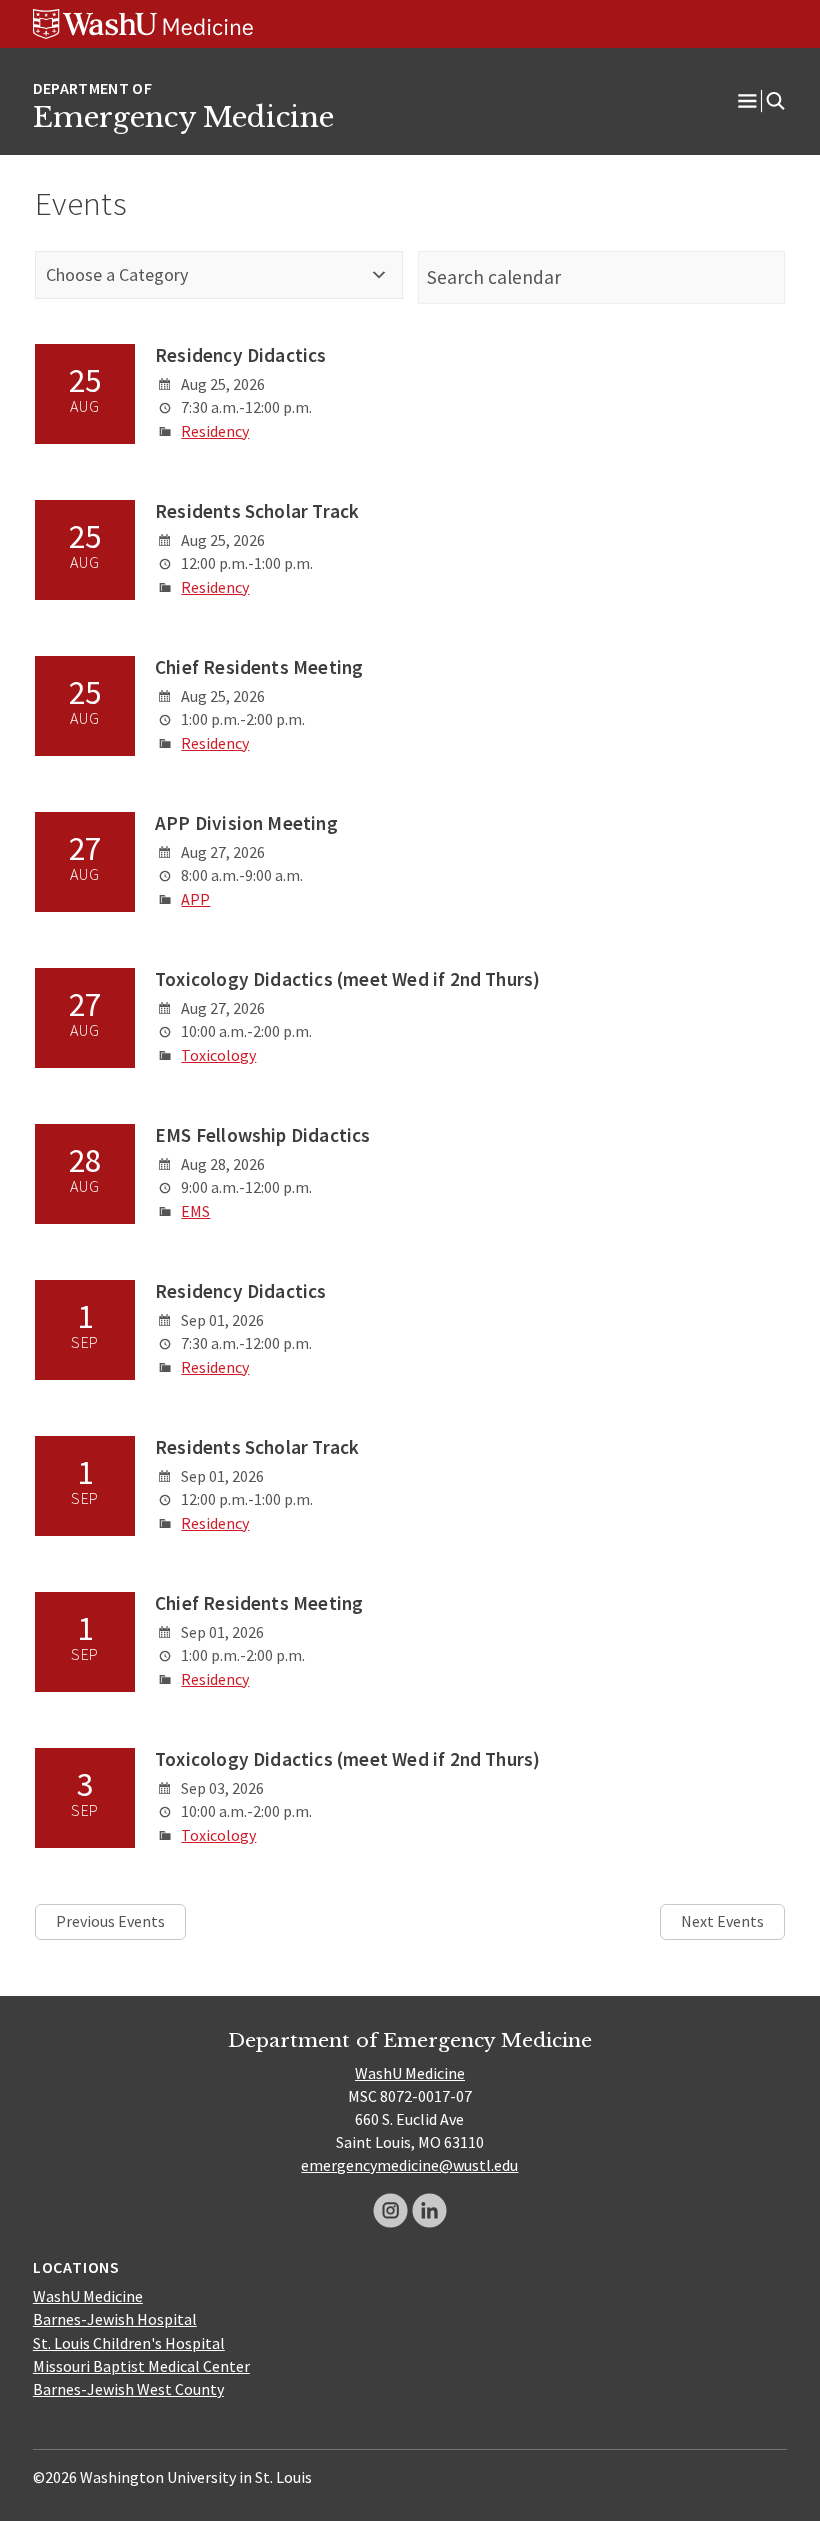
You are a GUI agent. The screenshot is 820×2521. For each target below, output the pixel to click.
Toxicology (218, 1055)
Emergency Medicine (183, 117)
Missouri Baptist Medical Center (141, 2366)
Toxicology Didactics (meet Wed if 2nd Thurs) (347, 979)
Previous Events (110, 1921)
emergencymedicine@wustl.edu (409, 2165)
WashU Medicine (410, 2073)
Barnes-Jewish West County (128, 2389)
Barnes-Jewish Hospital (115, 2319)
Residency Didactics (241, 355)
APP (195, 899)
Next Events (722, 1921)
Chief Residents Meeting (259, 667)
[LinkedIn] (429, 2210)
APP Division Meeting (246, 823)
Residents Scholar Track (257, 511)
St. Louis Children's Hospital (129, 2343)
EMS (195, 1211)
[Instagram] (390, 2210)
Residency (215, 431)
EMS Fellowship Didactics (263, 1135)
